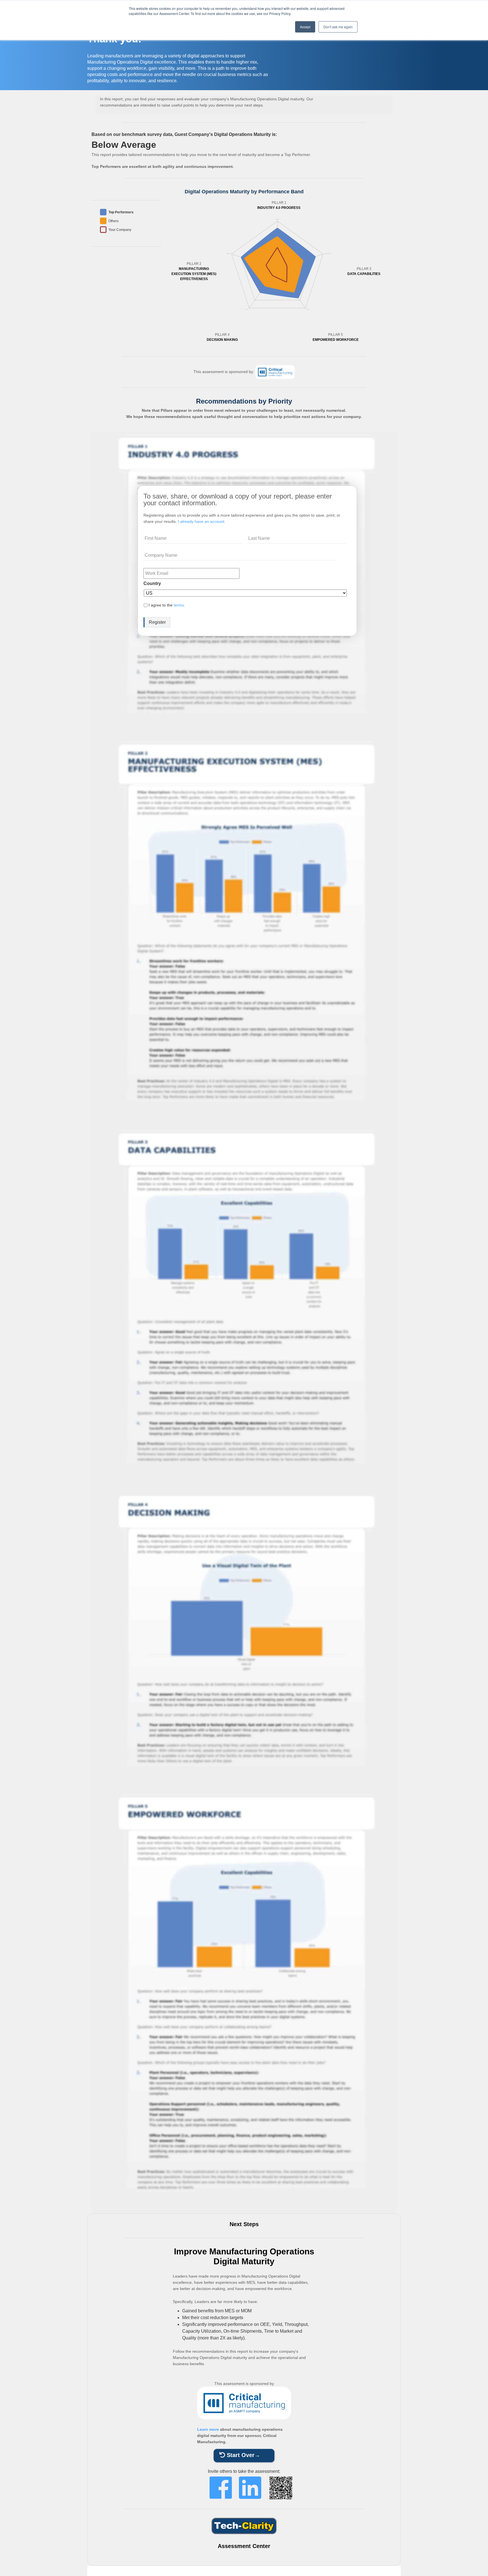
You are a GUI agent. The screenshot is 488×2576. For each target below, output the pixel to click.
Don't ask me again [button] (338, 27)
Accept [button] (305, 27)
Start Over (240, 2455)
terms (179, 605)
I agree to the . (167, 605)
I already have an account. (202, 521)
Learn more (208, 2429)
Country (152, 583)
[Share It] (221, 2488)
